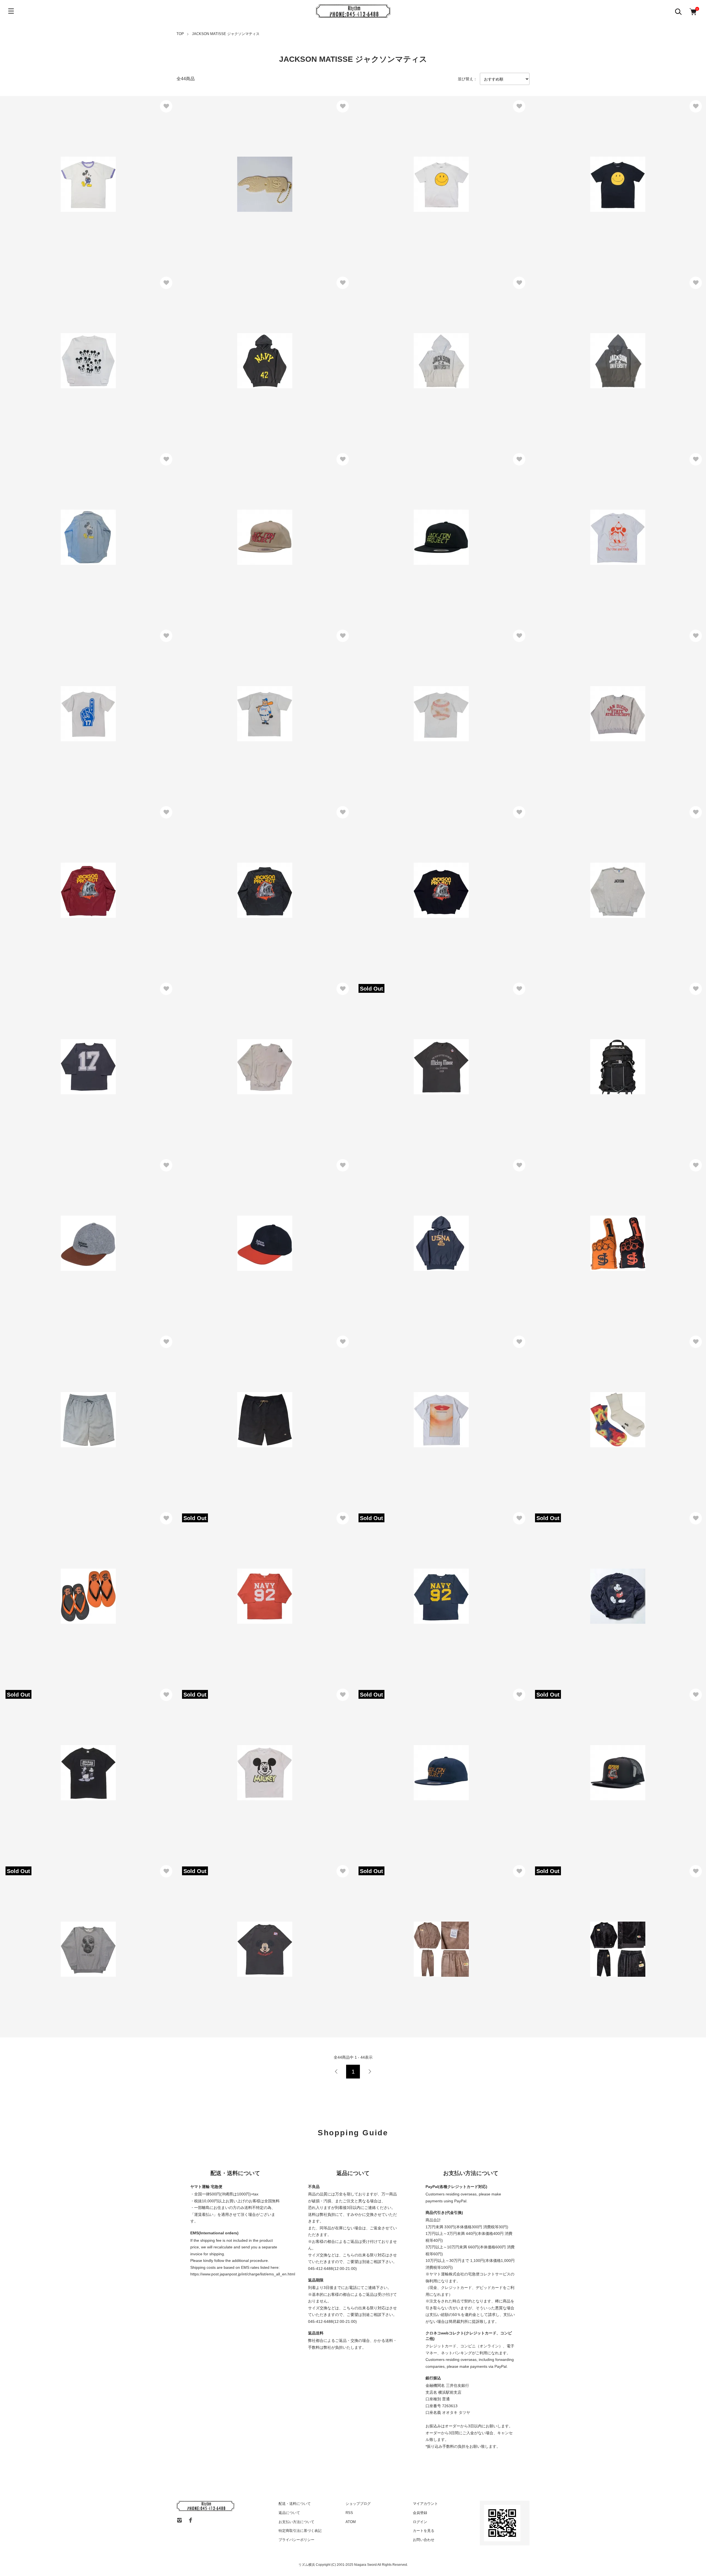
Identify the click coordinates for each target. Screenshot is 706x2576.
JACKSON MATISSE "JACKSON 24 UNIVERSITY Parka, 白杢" (421, 345)
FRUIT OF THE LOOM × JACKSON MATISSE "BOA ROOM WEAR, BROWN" (435, 1934)
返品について (289, 2513)
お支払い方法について (296, 2522)
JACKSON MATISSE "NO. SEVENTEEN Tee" (51, 702)
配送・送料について (295, 2504)
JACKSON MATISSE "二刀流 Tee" (216, 702)
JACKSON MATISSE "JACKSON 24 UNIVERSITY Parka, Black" (599, 345)
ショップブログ (358, 2504)
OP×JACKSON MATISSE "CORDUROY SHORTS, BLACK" (241, 1408)
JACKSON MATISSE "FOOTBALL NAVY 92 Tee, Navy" (413, 1584)
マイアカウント (425, 2504)
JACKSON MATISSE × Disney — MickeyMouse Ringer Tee (64, 172)
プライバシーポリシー (296, 2540)
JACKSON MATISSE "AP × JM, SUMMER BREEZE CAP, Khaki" (246, 525)
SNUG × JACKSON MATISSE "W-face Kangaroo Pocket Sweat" (598, 698)
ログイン (420, 2522)
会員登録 (420, 2513)
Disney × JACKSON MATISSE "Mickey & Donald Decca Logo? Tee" (72, 1757)
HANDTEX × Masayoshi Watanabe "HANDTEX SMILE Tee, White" (424, 169)
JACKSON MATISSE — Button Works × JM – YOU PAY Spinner (245, 169)
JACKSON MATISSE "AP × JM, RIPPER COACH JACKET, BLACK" (249, 878)
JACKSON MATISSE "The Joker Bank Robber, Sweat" (59, 1937)
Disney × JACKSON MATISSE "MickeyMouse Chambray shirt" (67, 525)
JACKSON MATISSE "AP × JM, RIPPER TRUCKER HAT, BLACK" (601, 1761)
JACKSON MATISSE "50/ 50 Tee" (392, 702)
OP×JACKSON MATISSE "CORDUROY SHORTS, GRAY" (63, 1408)
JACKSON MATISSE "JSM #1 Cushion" (574, 1228)
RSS (349, 2513)
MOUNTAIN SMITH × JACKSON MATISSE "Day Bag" (588, 1055)
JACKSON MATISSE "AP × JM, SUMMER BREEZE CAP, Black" (422, 525)
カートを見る (424, 2531)
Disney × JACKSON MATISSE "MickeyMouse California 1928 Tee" (424, 1055)
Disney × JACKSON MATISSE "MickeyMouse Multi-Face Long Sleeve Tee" (79, 349)
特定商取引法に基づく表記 (300, 2531)
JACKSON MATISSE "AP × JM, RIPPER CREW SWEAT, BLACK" (423, 878)
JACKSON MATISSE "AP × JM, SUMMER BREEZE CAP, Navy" (422, 1761)
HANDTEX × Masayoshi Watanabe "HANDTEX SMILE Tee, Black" (600, 169)
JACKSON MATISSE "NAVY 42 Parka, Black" (227, 349)
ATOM (351, 2522)
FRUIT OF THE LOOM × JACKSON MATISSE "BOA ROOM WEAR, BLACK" (610, 1934)
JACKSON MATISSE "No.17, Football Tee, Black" (54, 1055)
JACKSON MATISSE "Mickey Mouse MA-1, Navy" (584, 1584)
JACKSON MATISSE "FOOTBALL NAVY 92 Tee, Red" (236, 1584)
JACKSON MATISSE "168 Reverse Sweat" (224, 1051)
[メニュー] (11, 11)
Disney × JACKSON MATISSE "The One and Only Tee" (589, 525)
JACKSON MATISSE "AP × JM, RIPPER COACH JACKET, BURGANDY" (78, 878)
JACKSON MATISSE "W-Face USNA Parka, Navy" (409, 1231)
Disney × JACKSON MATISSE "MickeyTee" (225, 1761)
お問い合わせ (424, 2540)
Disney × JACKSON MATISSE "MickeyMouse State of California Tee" (250, 1937)
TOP (180, 34)
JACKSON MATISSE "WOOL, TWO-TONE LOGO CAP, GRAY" (67, 1231)
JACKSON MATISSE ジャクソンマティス (226, 34)
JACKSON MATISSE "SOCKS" (566, 1408)
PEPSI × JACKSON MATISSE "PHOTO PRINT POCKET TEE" (420, 1408)
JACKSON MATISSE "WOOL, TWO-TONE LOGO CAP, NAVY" (244, 1231)
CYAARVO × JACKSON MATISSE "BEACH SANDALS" (61, 1581)
